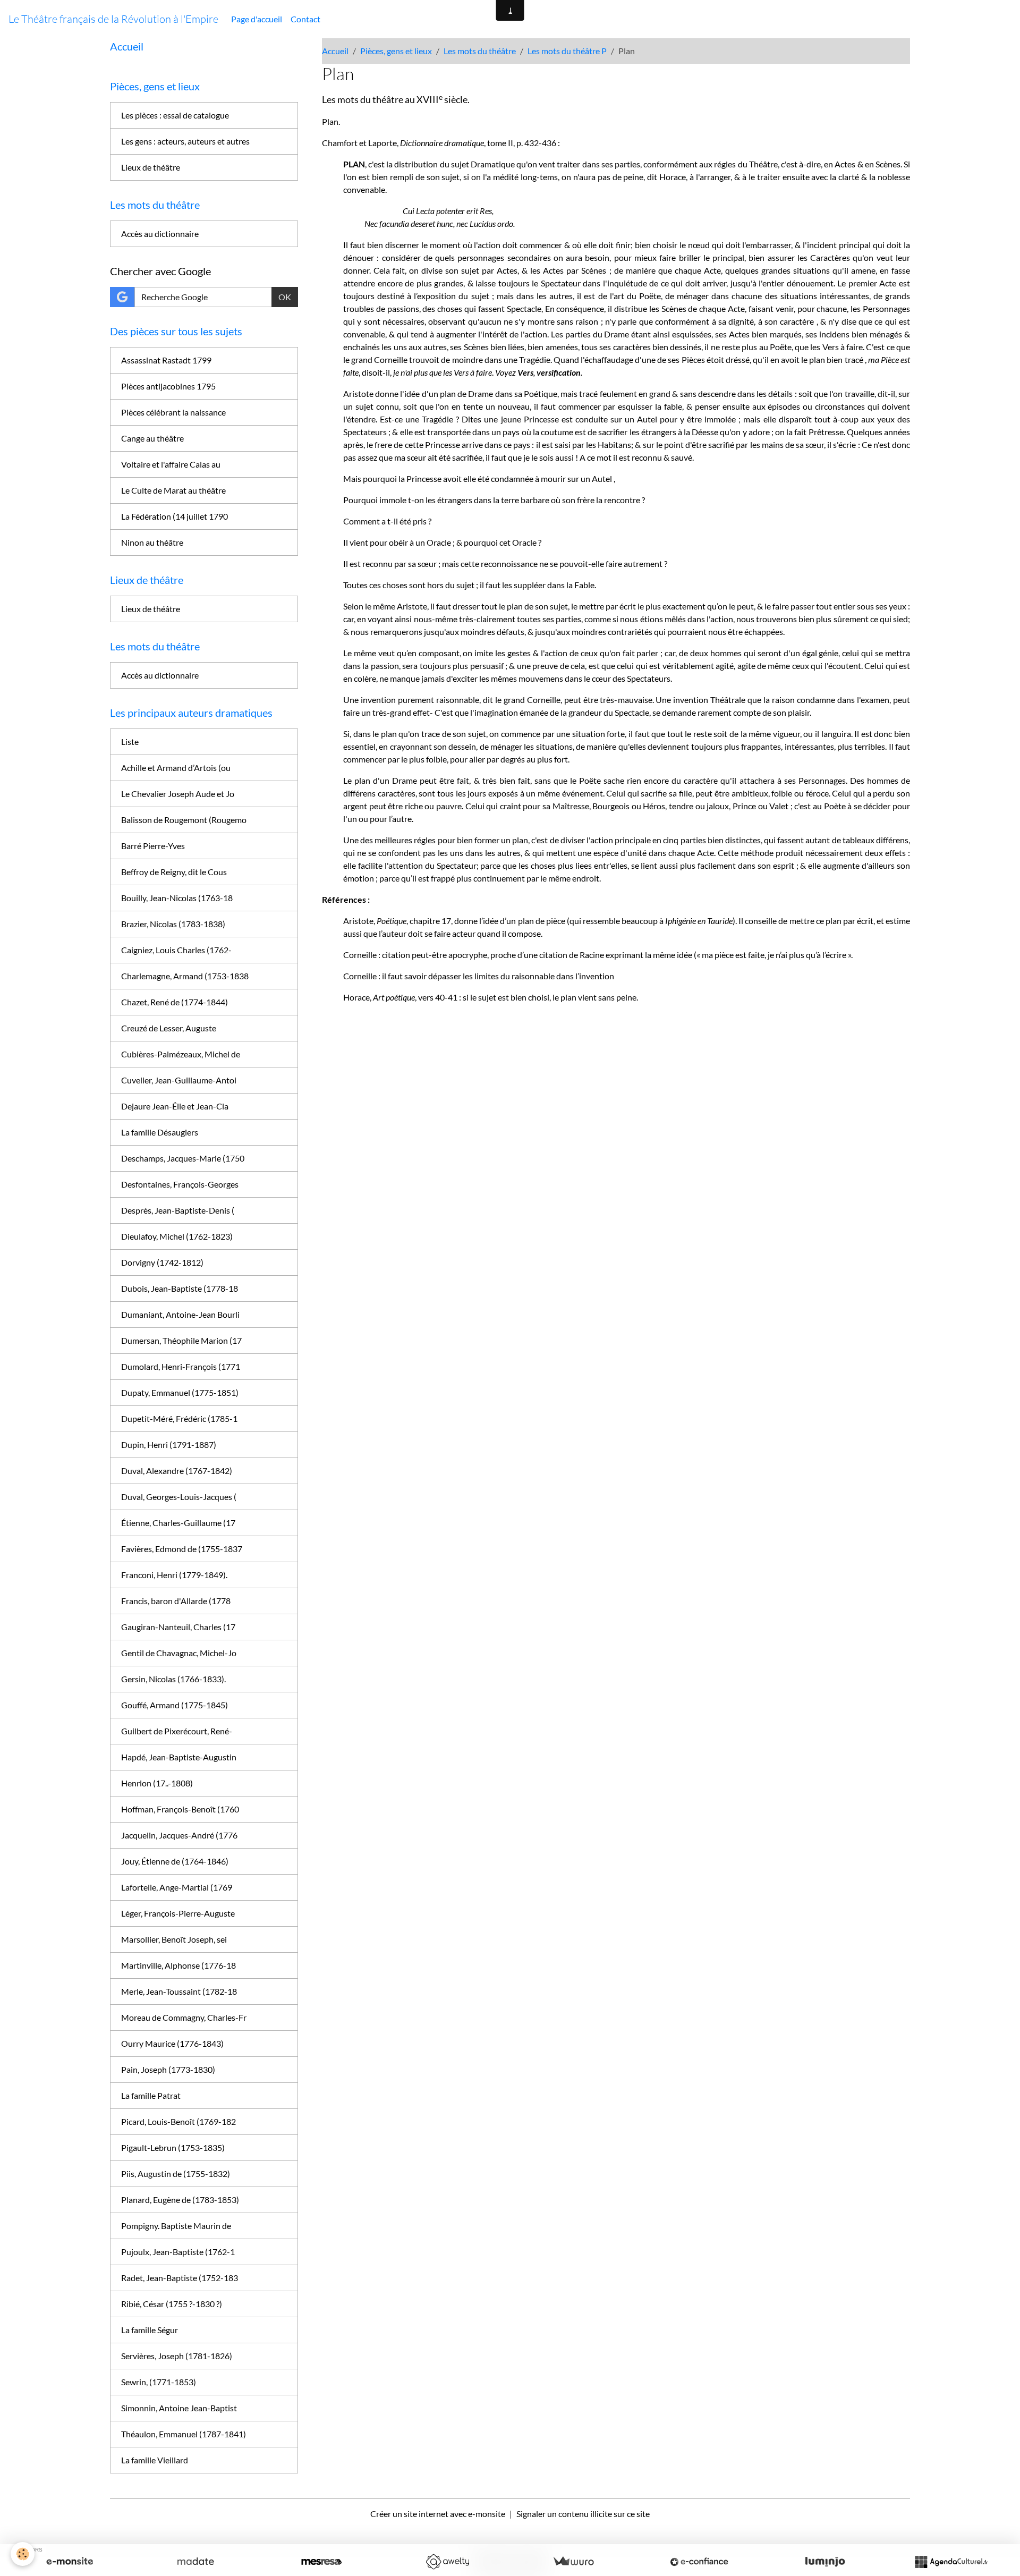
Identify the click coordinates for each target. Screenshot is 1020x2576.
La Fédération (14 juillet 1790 (175, 516)
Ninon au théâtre (152, 542)
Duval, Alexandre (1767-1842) (177, 1471)
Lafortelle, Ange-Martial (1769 (177, 1887)
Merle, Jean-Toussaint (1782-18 (179, 1991)
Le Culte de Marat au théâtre (173, 490)
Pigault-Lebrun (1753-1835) (173, 2147)
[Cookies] (23, 2554)
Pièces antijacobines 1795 (168, 386)
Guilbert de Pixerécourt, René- (177, 1731)
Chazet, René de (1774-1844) (175, 1002)
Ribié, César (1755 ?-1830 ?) (172, 2304)
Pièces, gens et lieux (396, 51)
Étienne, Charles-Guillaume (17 (178, 1523)
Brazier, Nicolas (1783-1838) (173, 924)
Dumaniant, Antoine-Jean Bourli (180, 1314)
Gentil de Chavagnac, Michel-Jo (179, 1653)
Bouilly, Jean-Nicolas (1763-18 (177, 898)
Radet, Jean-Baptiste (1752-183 (180, 2278)
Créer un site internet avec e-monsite (438, 2514)
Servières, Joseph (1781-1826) (177, 2356)
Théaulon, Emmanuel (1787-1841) (184, 2434)
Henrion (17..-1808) (157, 1783)
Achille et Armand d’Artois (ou (176, 768)
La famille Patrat (151, 2095)
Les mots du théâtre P (567, 51)
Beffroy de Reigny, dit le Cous (174, 872)
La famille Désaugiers (160, 1132)
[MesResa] (321, 2562)
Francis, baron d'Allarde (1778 (176, 1601)
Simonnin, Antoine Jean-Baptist (179, 2408)
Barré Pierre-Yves (153, 846)
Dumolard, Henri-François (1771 (181, 1366)
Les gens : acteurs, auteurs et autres (185, 141)
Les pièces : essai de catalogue (175, 115)
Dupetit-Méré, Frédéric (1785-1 (179, 1418)
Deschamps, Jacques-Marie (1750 (183, 1158)
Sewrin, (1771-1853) (159, 2382)
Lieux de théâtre (151, 167)
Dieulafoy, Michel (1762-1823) (177, 1236)
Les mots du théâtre (480, 51)
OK (285, 297)
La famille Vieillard (155, 2460)
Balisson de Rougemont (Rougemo (184, 820)
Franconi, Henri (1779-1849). (174, 1575)
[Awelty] (447, 2562)
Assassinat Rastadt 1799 (166, 360)
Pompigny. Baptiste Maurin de (176, 2226)
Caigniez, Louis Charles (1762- (176, 950)
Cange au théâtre (152, 438)
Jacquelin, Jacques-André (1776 (179, 1835)
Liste (130, 742)
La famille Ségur (150, 2330)
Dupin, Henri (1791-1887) (169, 1444)
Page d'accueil (257, 19)
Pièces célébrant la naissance (173, 412)
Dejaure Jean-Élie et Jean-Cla (175, 1106)
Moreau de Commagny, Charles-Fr (184, 2017)
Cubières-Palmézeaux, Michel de (181, 1054)
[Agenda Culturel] (951, 2562)
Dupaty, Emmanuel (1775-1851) (180, 1392)
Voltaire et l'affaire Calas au (171, 464)
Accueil (335, 51)
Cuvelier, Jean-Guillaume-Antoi (179, 1080)
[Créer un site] (70, 2562)
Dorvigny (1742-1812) (162, 1262)
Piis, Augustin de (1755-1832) (176, 2173)
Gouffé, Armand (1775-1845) (175, 1705)
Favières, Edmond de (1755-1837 (182, 1549)
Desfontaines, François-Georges (180, 1184)
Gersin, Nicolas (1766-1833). (173, 1679)
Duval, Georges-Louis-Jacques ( (179, 1497)
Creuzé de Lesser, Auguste (169, 1028)
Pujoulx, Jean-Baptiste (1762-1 (178, 2252)
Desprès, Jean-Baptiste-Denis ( (178, 1210)
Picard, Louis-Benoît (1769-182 (178, 2121)
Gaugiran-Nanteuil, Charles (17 (178, 1627)
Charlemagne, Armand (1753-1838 (185, 976)
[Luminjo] (825, 2562)
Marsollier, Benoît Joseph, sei (174, 1939)
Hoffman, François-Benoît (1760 (180, 1809)
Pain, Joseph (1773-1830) (168, 2069)
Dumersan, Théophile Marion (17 (181, 1340)
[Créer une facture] (573, 2562)
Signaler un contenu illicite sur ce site (583, 2514)
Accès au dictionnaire (160, 234)
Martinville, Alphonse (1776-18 (178, 1965)
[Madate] (195, 2562)
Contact (305, 19)
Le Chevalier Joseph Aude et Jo (178, 794)
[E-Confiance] (699, 2562)
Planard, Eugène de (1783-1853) (180, 2200)
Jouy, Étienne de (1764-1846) (175, 1861)
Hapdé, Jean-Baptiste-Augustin (179, 1757)
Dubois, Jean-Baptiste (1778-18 (180, 1288)
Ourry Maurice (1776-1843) (172, 2043)
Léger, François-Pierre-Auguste (178, 1913)
